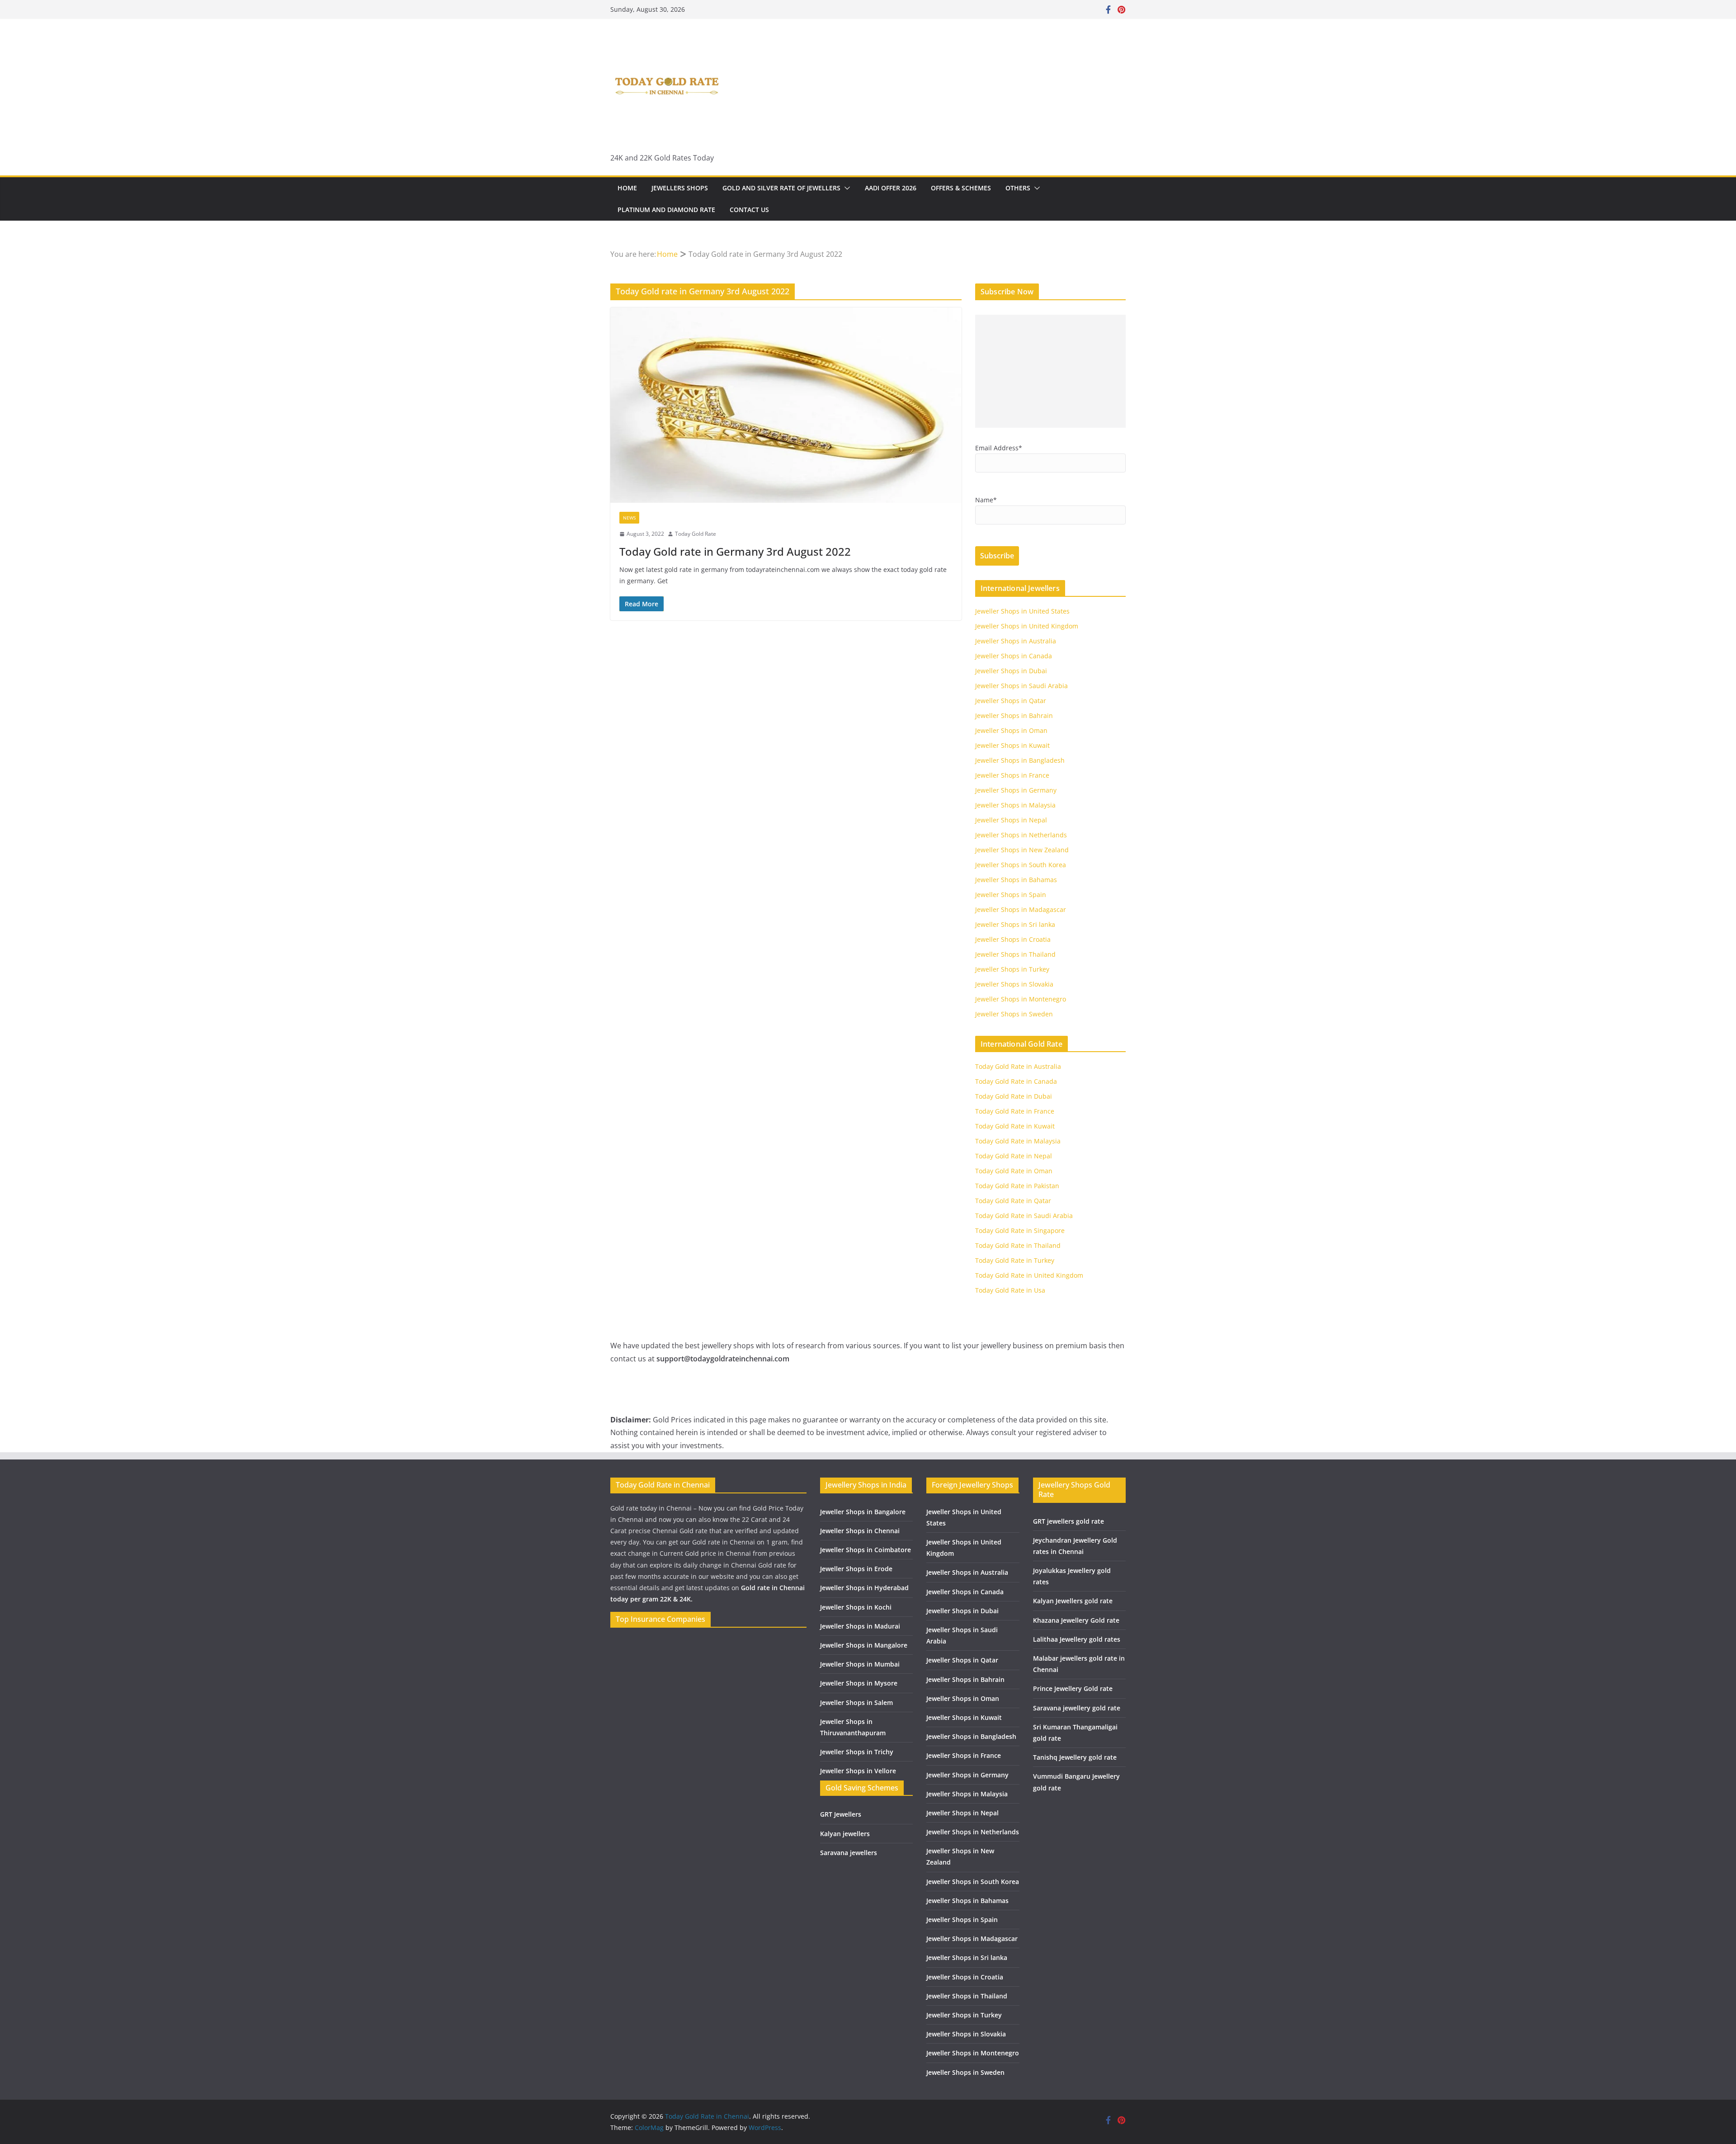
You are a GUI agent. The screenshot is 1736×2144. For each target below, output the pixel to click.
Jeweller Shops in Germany (1016, 790)
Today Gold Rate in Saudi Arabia (1024, 1216)
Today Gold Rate (696, 534)
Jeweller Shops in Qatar (1011, 701)
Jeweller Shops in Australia (1016, 641)
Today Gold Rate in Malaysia (1018, 1141)
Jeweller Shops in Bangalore (863, 1512)
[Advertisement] (1050, 371)
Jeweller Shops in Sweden (1014, 1014)
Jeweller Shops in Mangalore (864, 1645)
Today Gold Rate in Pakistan (1017, 1186)
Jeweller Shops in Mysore (859, 1683)
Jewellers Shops (680, 188)
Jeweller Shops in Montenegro (1021, 999)
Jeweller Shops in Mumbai (860, 1664)
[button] (845, 188)
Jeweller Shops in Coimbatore (866, 1550)
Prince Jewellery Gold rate (1073, 1688)
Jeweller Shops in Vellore (858, 1771)
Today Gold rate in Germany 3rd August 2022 (735, 551)
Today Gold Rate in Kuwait (1015, 1126)
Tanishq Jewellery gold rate (1075, 1757)
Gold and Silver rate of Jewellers (781, 188)
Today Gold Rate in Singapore (1020, 1230)
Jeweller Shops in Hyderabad (864, 1588)
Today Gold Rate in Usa (1010, 1290)
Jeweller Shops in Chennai (860, 1531)
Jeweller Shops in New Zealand (1022, 850)
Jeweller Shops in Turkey (1012, 969)
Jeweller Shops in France (1012, 775)
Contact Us (749, 210)
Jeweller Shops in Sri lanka (1015, 924)
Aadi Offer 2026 (891, 188)
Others (1018, 188)
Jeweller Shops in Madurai (860, 1626)
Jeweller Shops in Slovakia (1014, 984)
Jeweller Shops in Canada (1014, 656)
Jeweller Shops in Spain (1011, 895)
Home (627, 188)
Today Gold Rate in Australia (1018, 1066)
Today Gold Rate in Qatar (1013, 1201)
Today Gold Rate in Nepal (1014, 1156)
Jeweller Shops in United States (1022, 611)
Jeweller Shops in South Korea (1021, 865)
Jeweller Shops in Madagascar (1021, 909)
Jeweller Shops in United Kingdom (1027, 626)
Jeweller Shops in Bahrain (1014, 715)
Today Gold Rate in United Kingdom (1029, 1275)
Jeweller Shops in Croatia (1013, 939)
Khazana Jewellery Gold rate (1076, 1620)
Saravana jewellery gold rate (1077, 1708)
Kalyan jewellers (845, 1834)
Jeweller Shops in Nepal (1011, 820)
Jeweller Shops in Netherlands (1021, 835)
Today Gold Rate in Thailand (1018, 1245)
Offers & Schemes (961, 188)
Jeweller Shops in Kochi (856, 1607)
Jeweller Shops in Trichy (857, 1752)
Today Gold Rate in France (1015, 1111)
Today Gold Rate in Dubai (1014, 1096)
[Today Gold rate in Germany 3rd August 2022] (786, 405)
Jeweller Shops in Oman (1011, 730)
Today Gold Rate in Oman (1014, 1171)
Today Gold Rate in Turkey (1015, 1260)
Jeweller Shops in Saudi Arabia (1021, 686)
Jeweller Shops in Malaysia (1015, 805)
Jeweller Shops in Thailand (1015, 954)
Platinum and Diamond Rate (666, 210)
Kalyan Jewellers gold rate (1073, 1601)
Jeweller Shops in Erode (856, 1569)
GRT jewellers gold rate (1068, 1521)
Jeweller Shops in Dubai (1011, 671)
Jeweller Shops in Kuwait (1012, 745)
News (629, 518)
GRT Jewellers (841, 1814)
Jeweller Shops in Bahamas (1016, 880)
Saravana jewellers (849, 1853)
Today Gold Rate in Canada (1016, 1081)
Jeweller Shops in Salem (856, 1702)
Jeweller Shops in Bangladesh (1020, 760)
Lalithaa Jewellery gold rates (1077, 1639)
